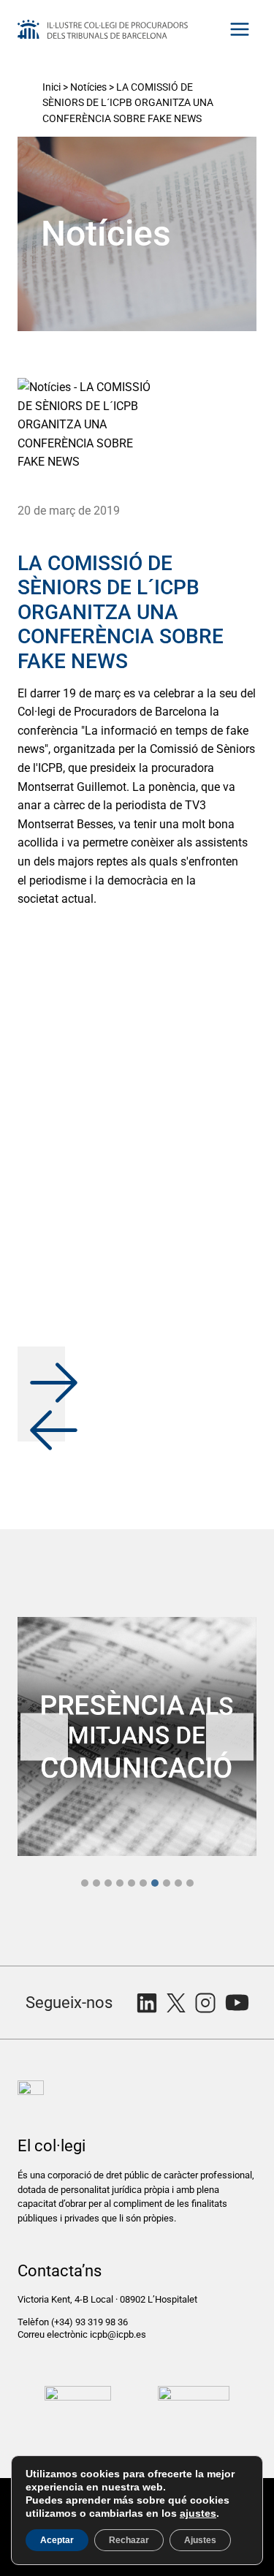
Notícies (88, 87)
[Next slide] (230, 1736)
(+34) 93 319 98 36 (91, 2322)
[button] (41, 1370)
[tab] (85, 1883)
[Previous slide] (44, 1736)
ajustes (198, 2513)
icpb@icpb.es (118, 2334)
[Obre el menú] (239, 29)
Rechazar (129, 2540)
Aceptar (57, 2540)
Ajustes (200, 2540)
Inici (52, 87)
